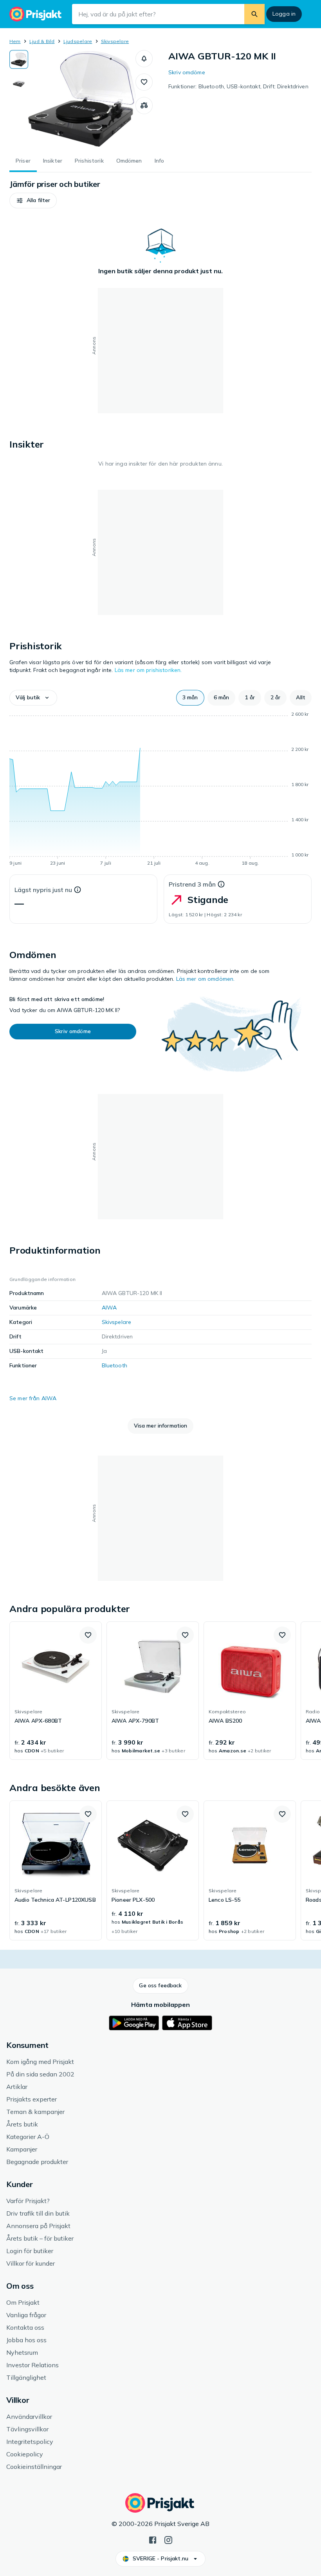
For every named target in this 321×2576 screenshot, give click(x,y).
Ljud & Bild (42, 41)
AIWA (109, 1308)
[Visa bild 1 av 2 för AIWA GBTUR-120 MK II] (19, 59)
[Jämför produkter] (144, 106)
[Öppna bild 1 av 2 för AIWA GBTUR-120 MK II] (82, 99)
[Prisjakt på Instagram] (168, 2539)
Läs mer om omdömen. (206, 979)
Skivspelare (115, 41)
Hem (15, 41)
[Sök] (254, 14)
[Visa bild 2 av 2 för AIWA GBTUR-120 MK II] (19, 84)
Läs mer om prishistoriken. (148, 670)
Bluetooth (115, 1365)
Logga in (284, 14)
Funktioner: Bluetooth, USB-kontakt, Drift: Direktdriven (238, 86)
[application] (160, 790)
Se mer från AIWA (33, 1398)
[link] (56, 1691)
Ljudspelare (78, 41)
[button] (144, 59)
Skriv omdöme (187, 72)
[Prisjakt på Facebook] (153, 2539)
